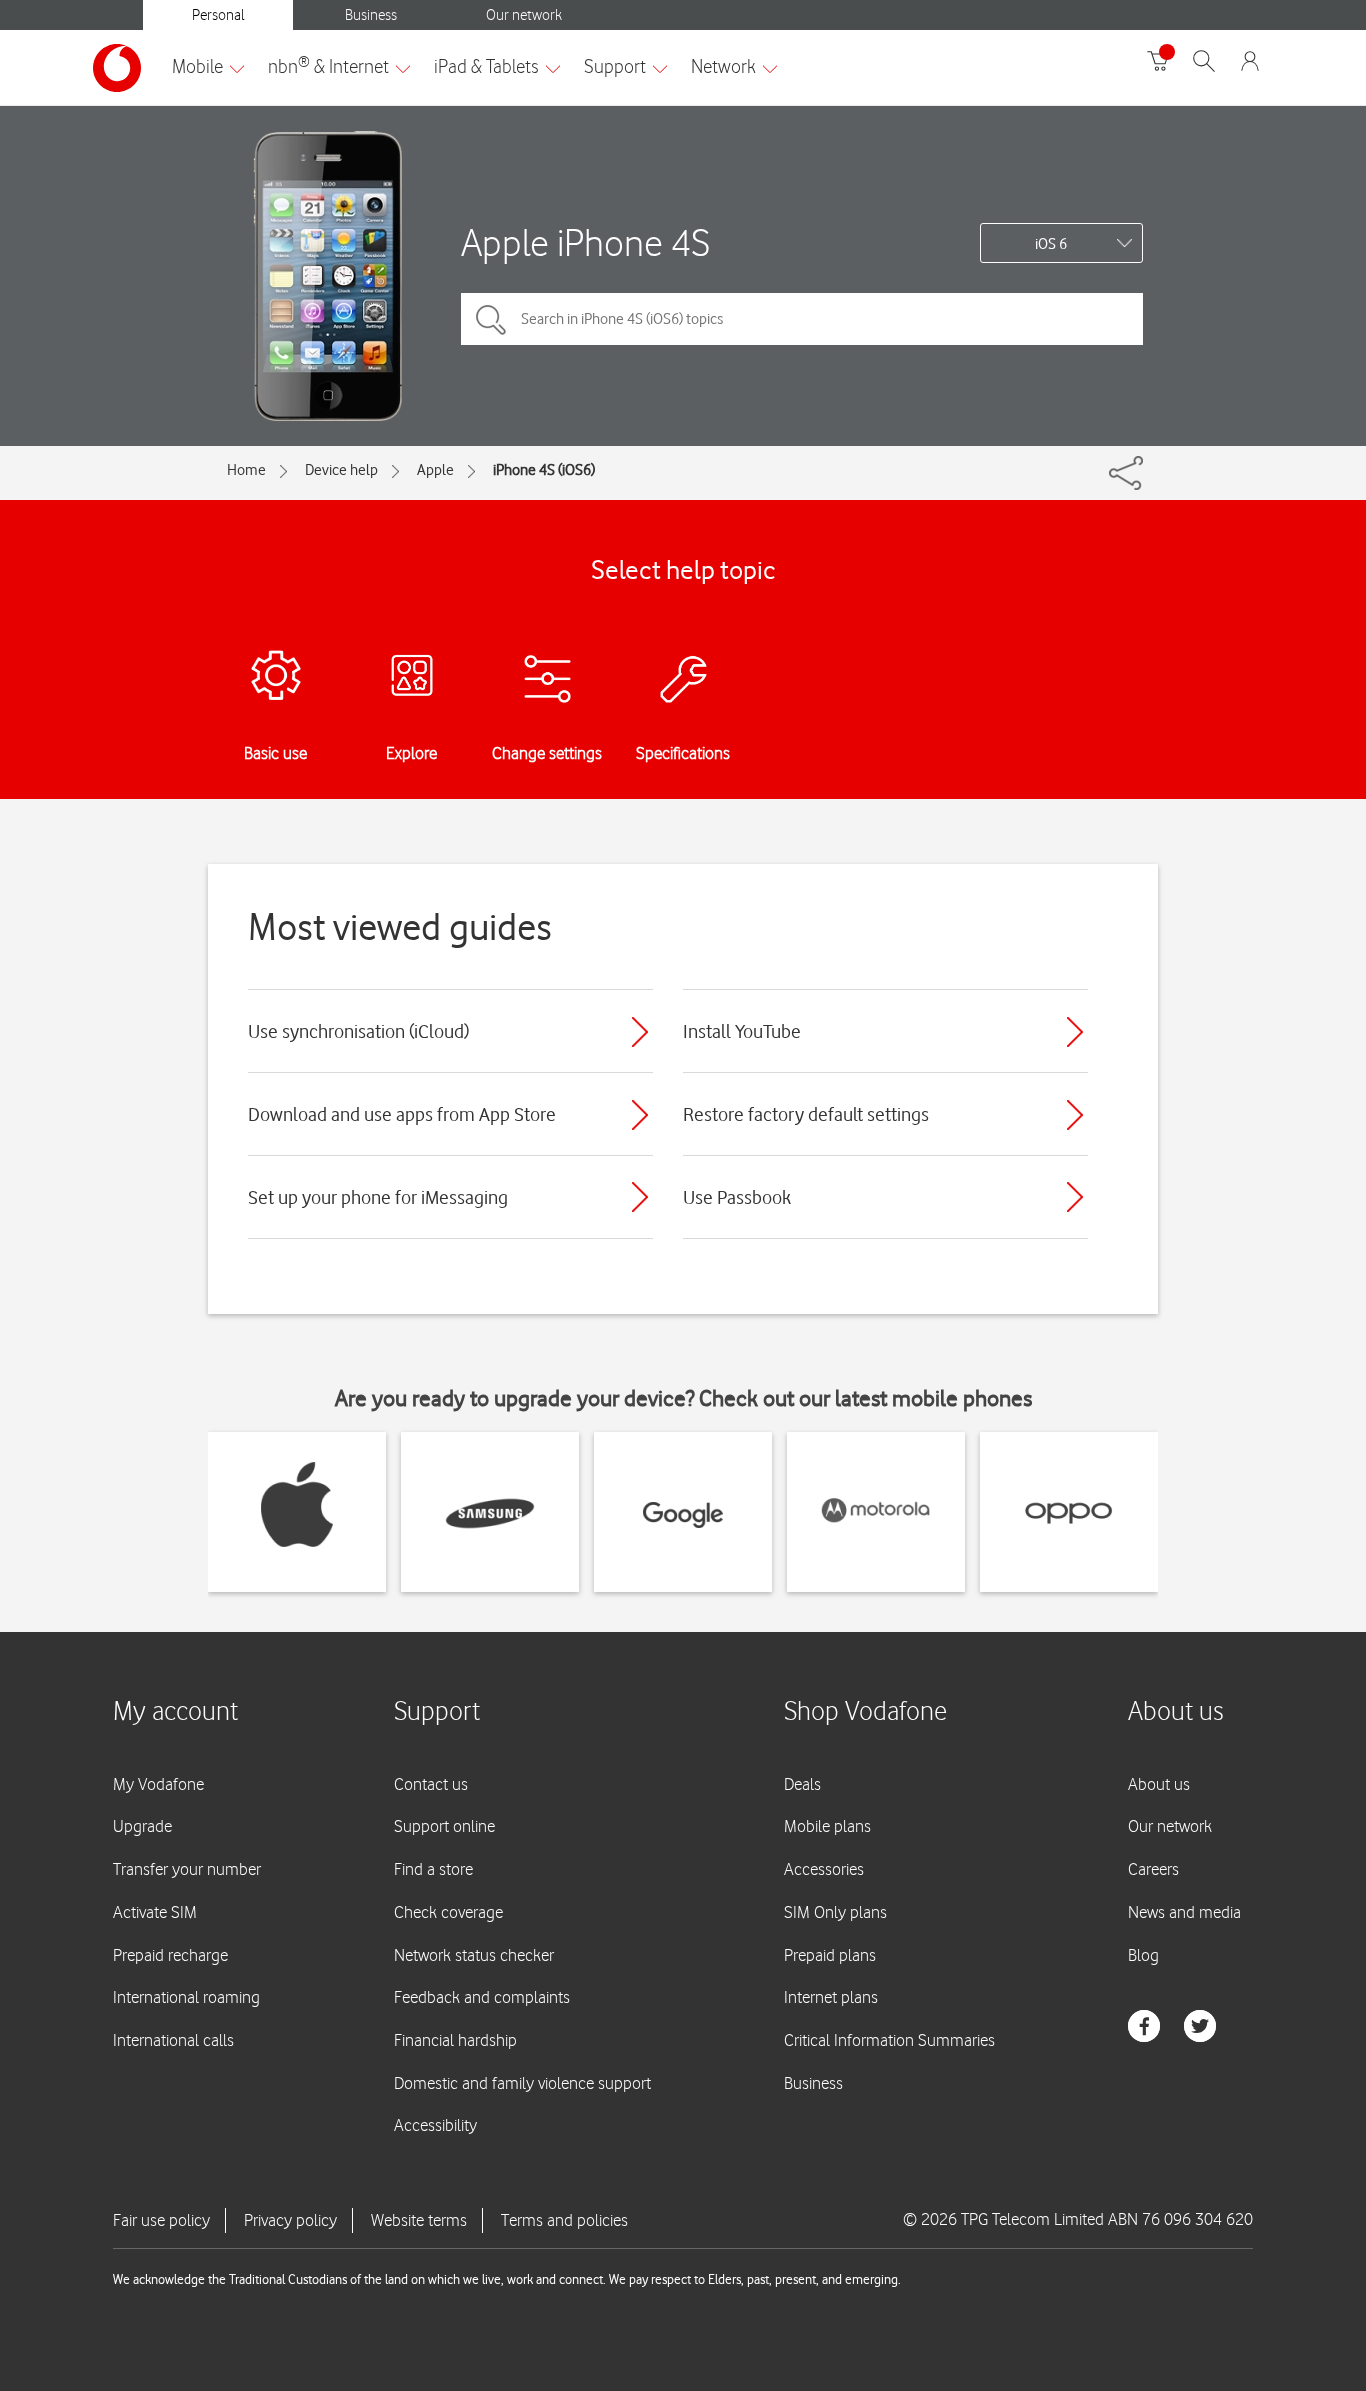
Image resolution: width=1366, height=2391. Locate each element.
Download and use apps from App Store (402, 1114)
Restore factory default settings (806, 1114)
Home (246, 470)
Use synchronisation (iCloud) (358, 1031)
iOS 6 (1051, 244)
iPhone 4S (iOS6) (544, 470)
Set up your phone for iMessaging (378, 1197)
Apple (435, 470)
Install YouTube (742, 1031)
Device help (341, 470)
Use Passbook (737, 1197)
